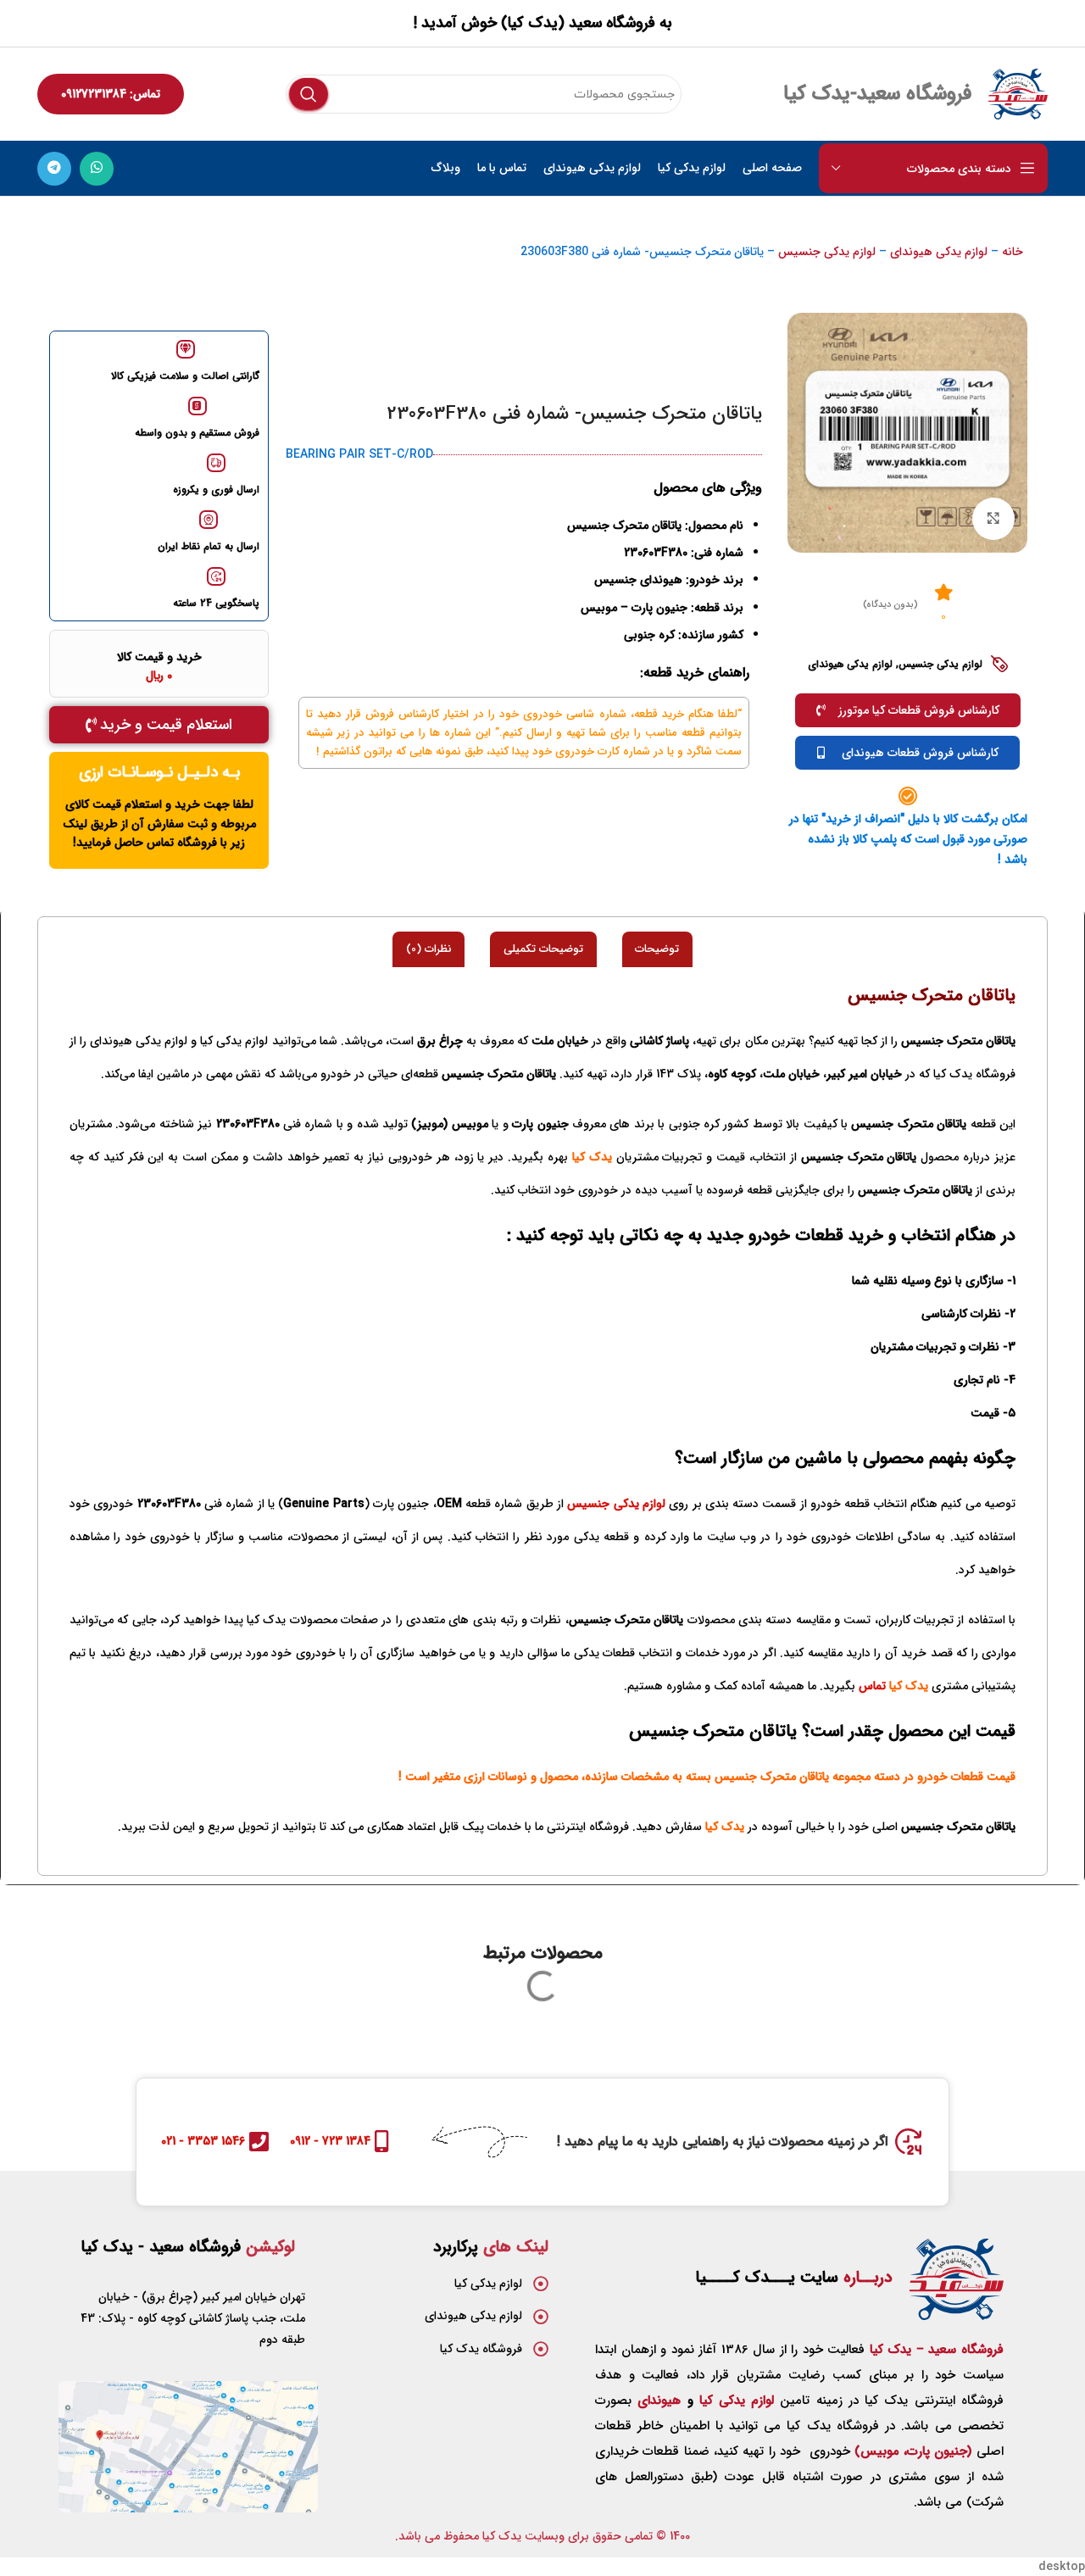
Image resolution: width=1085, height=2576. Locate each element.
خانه (1013, 252)
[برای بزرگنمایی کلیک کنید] (993, 519)
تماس (872, 1686)
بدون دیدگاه (890, 605)
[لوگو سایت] (1018, 93)
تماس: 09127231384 (111, 94)
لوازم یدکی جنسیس (827, 252)
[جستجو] (309, 94)
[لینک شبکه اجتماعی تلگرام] (54, 169)
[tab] (657, 949)
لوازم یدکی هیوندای (939, 252)
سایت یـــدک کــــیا (794, 2278)
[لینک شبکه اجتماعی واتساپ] (97, 169)
